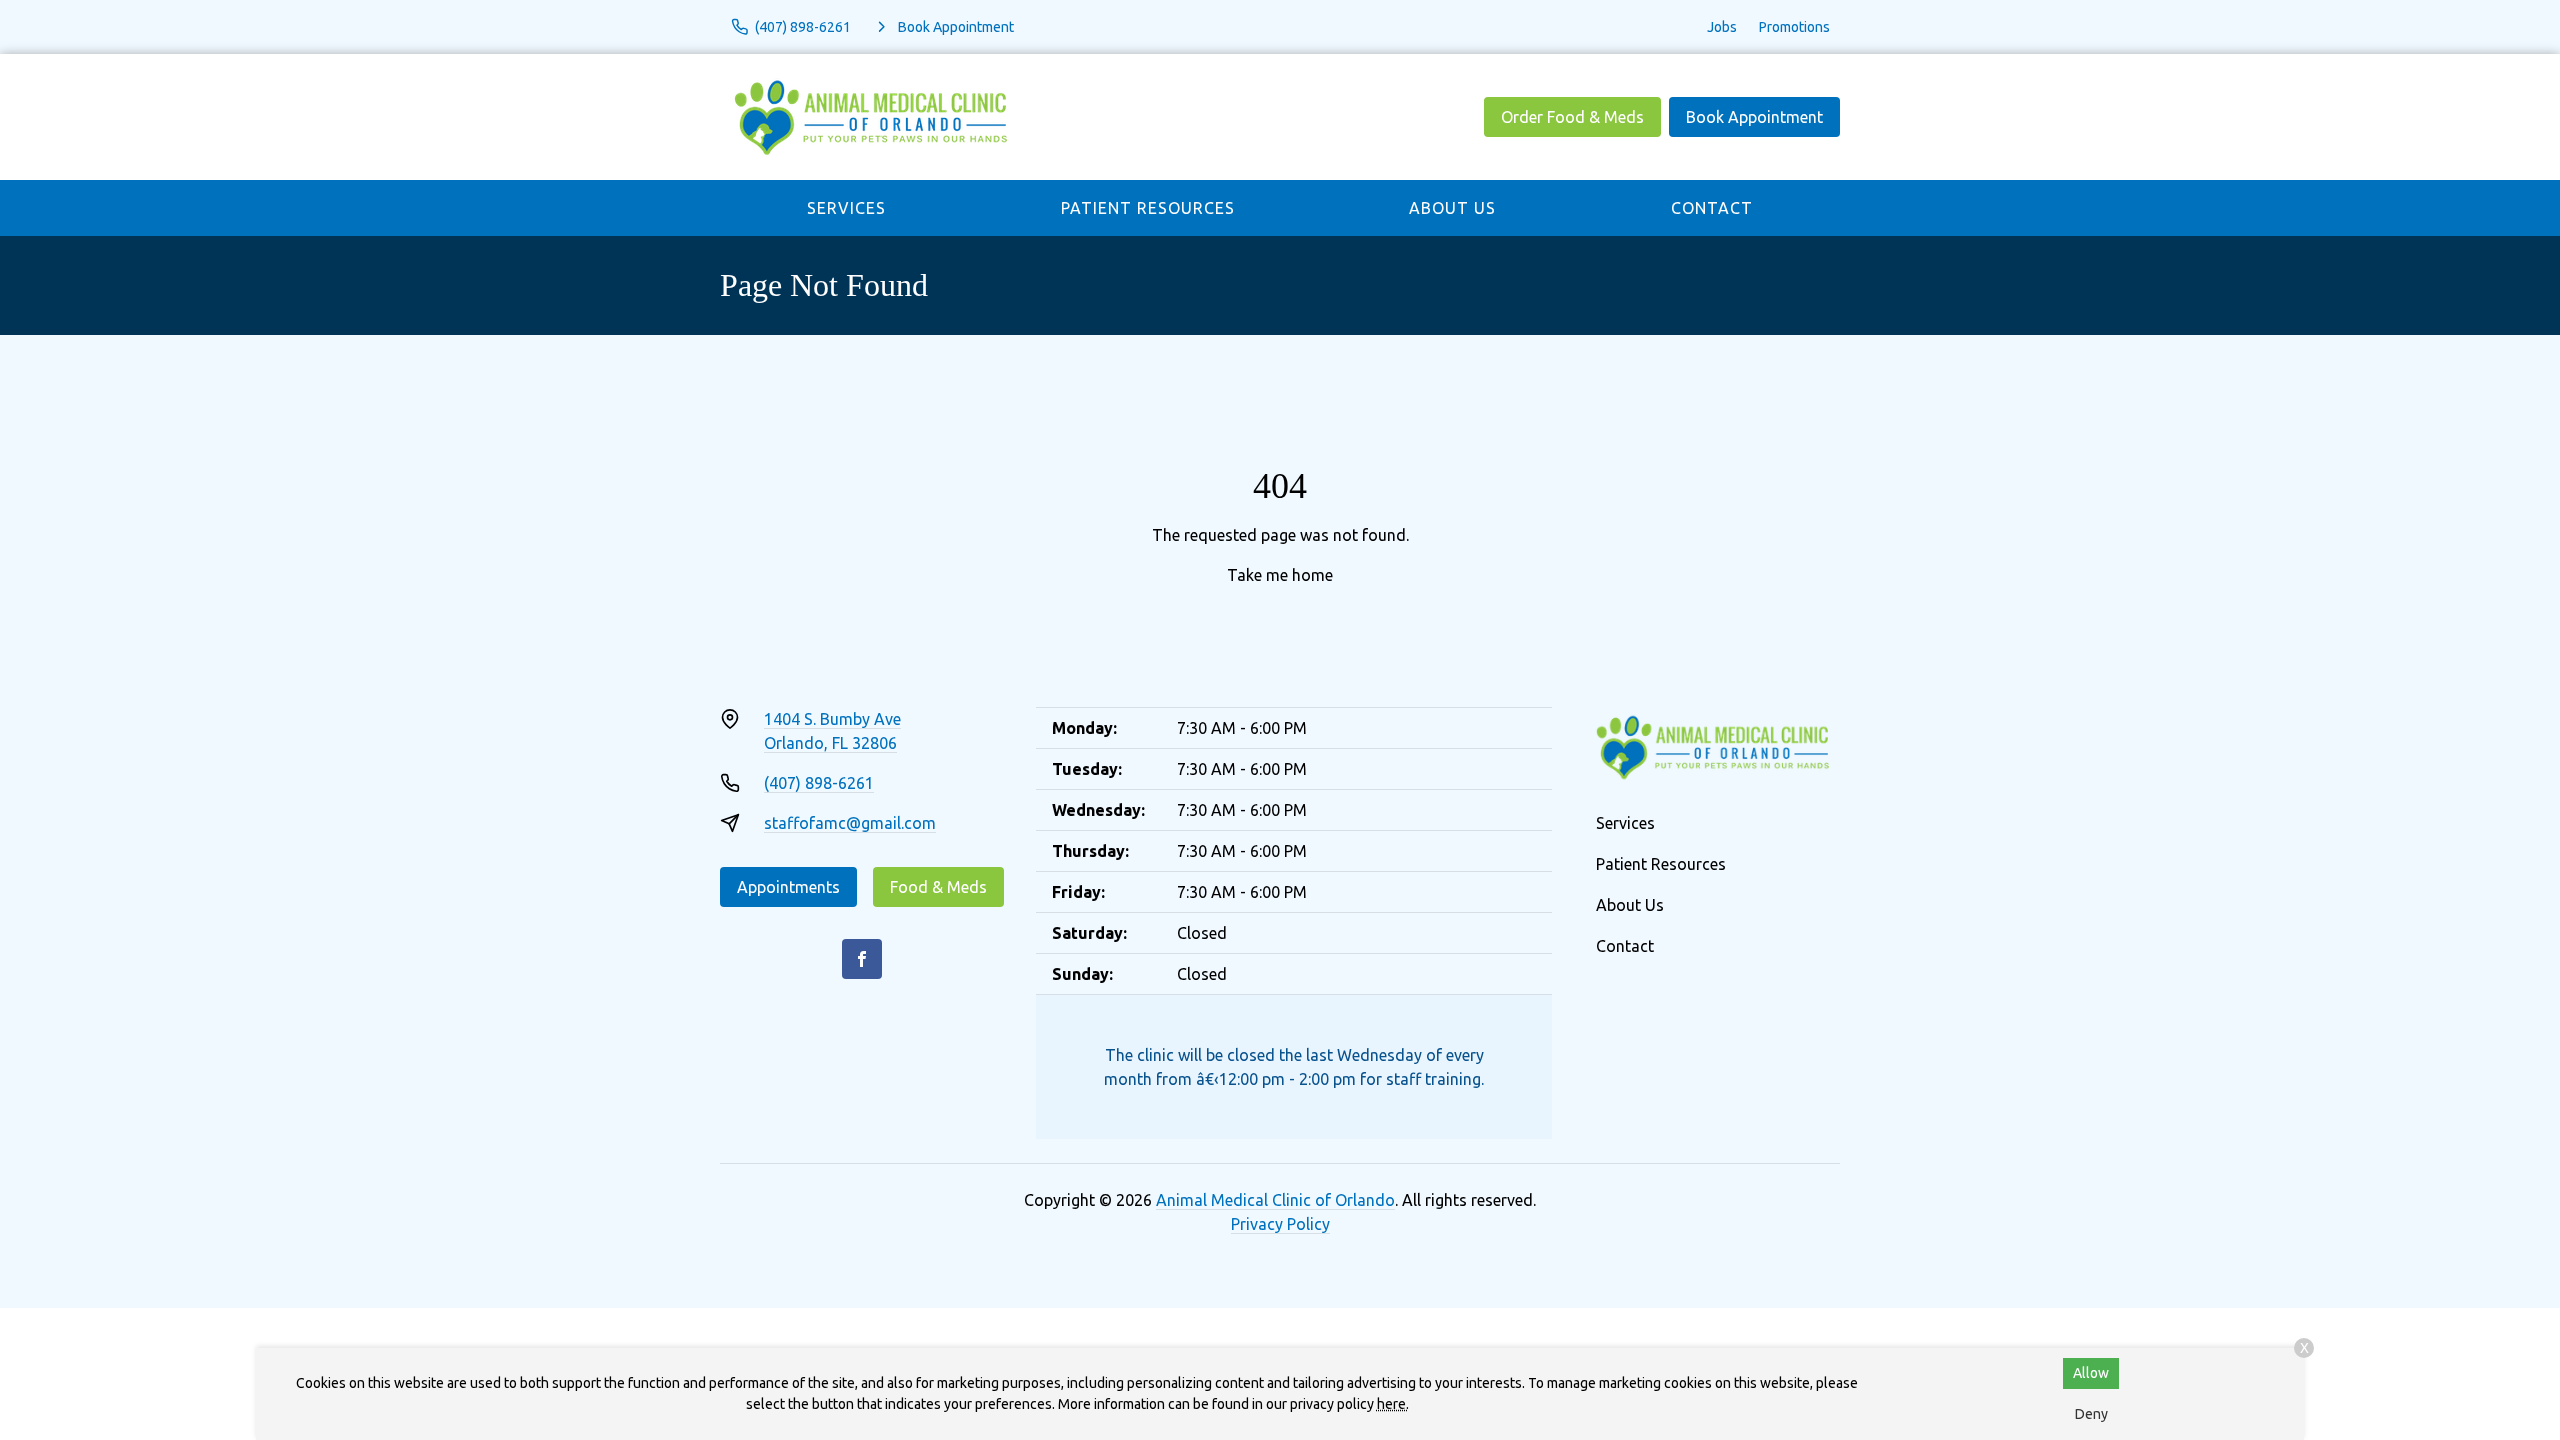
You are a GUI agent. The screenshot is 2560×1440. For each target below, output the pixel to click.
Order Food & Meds (1572, 117)
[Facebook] (862, 959)
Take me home (1280, 575)
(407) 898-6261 (819, 783)
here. (1393, 1404)
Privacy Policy (1280, 1224)
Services (846, 208)
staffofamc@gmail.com (850, 823)
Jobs (1722, 27)
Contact (1712, 208)
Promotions (1794, 27)
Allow (2091, 1373)
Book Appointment (1754, 117)
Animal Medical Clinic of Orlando (1275, 1200)
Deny (2091, 1414)
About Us (1452, 208)
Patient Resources (1148, 208)
